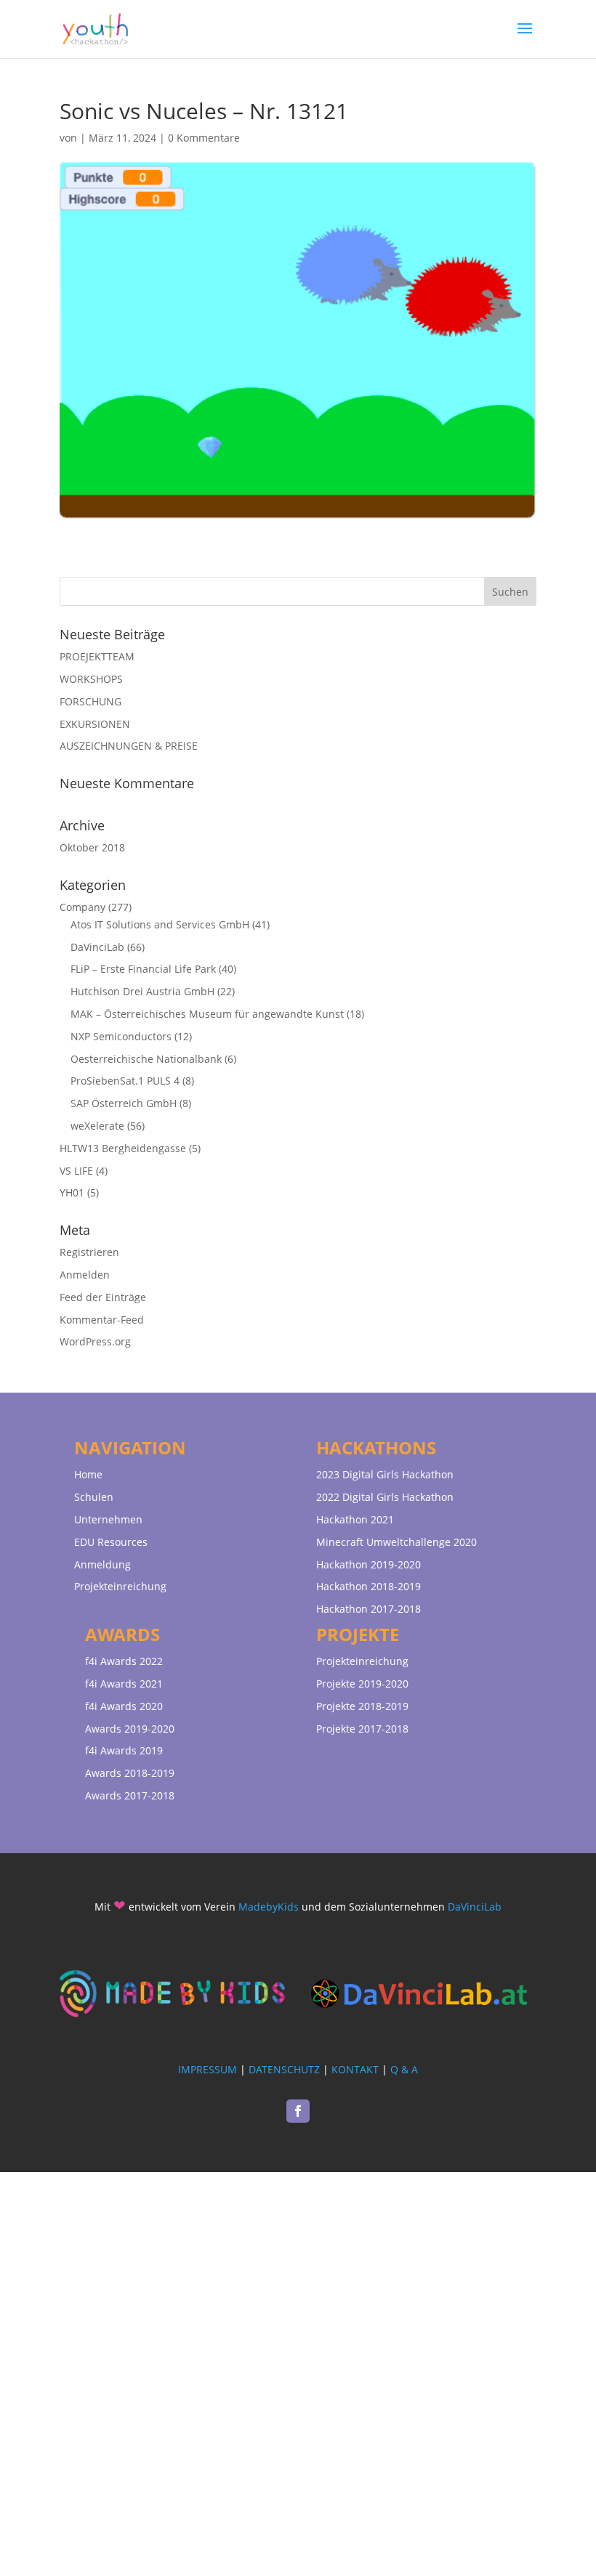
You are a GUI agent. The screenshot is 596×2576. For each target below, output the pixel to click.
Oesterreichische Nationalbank (146, 1059)
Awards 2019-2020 (130, 1729)
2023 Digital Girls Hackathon (385, 1474)
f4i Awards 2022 (124, 1661)
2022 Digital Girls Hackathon (385, 1497)
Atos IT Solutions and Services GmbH (160, 924)
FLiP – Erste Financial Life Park (143, 969)
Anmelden (85, 1275)
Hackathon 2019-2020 (369, 1564)
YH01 (72, 1192)
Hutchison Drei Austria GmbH (142, 991)
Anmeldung (102, 1564)
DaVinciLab (97, 947)
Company (82, 907)
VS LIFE (76, 1171)
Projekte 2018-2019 (362, 1706)
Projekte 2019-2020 (362, 1684)
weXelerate (97, 1126)
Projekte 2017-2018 (362, 1729)
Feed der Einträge (103, 1297)
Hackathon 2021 (355, 1519)
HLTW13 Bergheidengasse (123, 1148)
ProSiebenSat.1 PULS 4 (125, 1081)
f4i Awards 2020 (124, 1706)
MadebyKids (269, 1907)
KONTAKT (355, 2069)
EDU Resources (111, 1542)
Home (88, 1474)
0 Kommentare (204, 138)
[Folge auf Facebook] (298, 2111)
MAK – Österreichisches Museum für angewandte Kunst (207, 1014)
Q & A (404, 2069)
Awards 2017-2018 (130, 1795)
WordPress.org (95, 1341)
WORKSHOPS (91, 679)
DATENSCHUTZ (284, 2069)
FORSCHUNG (90, 701)
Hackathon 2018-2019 (369, 1586)
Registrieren (89, 1252)
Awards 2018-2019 (130, 1773)
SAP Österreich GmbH (124, 1103)
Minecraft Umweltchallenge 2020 (396, 1542)
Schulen (94, 1497)
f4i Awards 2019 (124, 1750)
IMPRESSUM (208, 2069)
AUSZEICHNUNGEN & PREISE (129, 746)
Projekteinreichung (120, 1586)
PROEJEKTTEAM (97, 656)
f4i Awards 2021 (124, 1684)
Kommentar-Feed (102, 1320)
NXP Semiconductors (121, 1036)
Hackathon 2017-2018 (369, 1609)
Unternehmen (108, 1519)
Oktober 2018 (92, 847)
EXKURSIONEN (95, 724)
